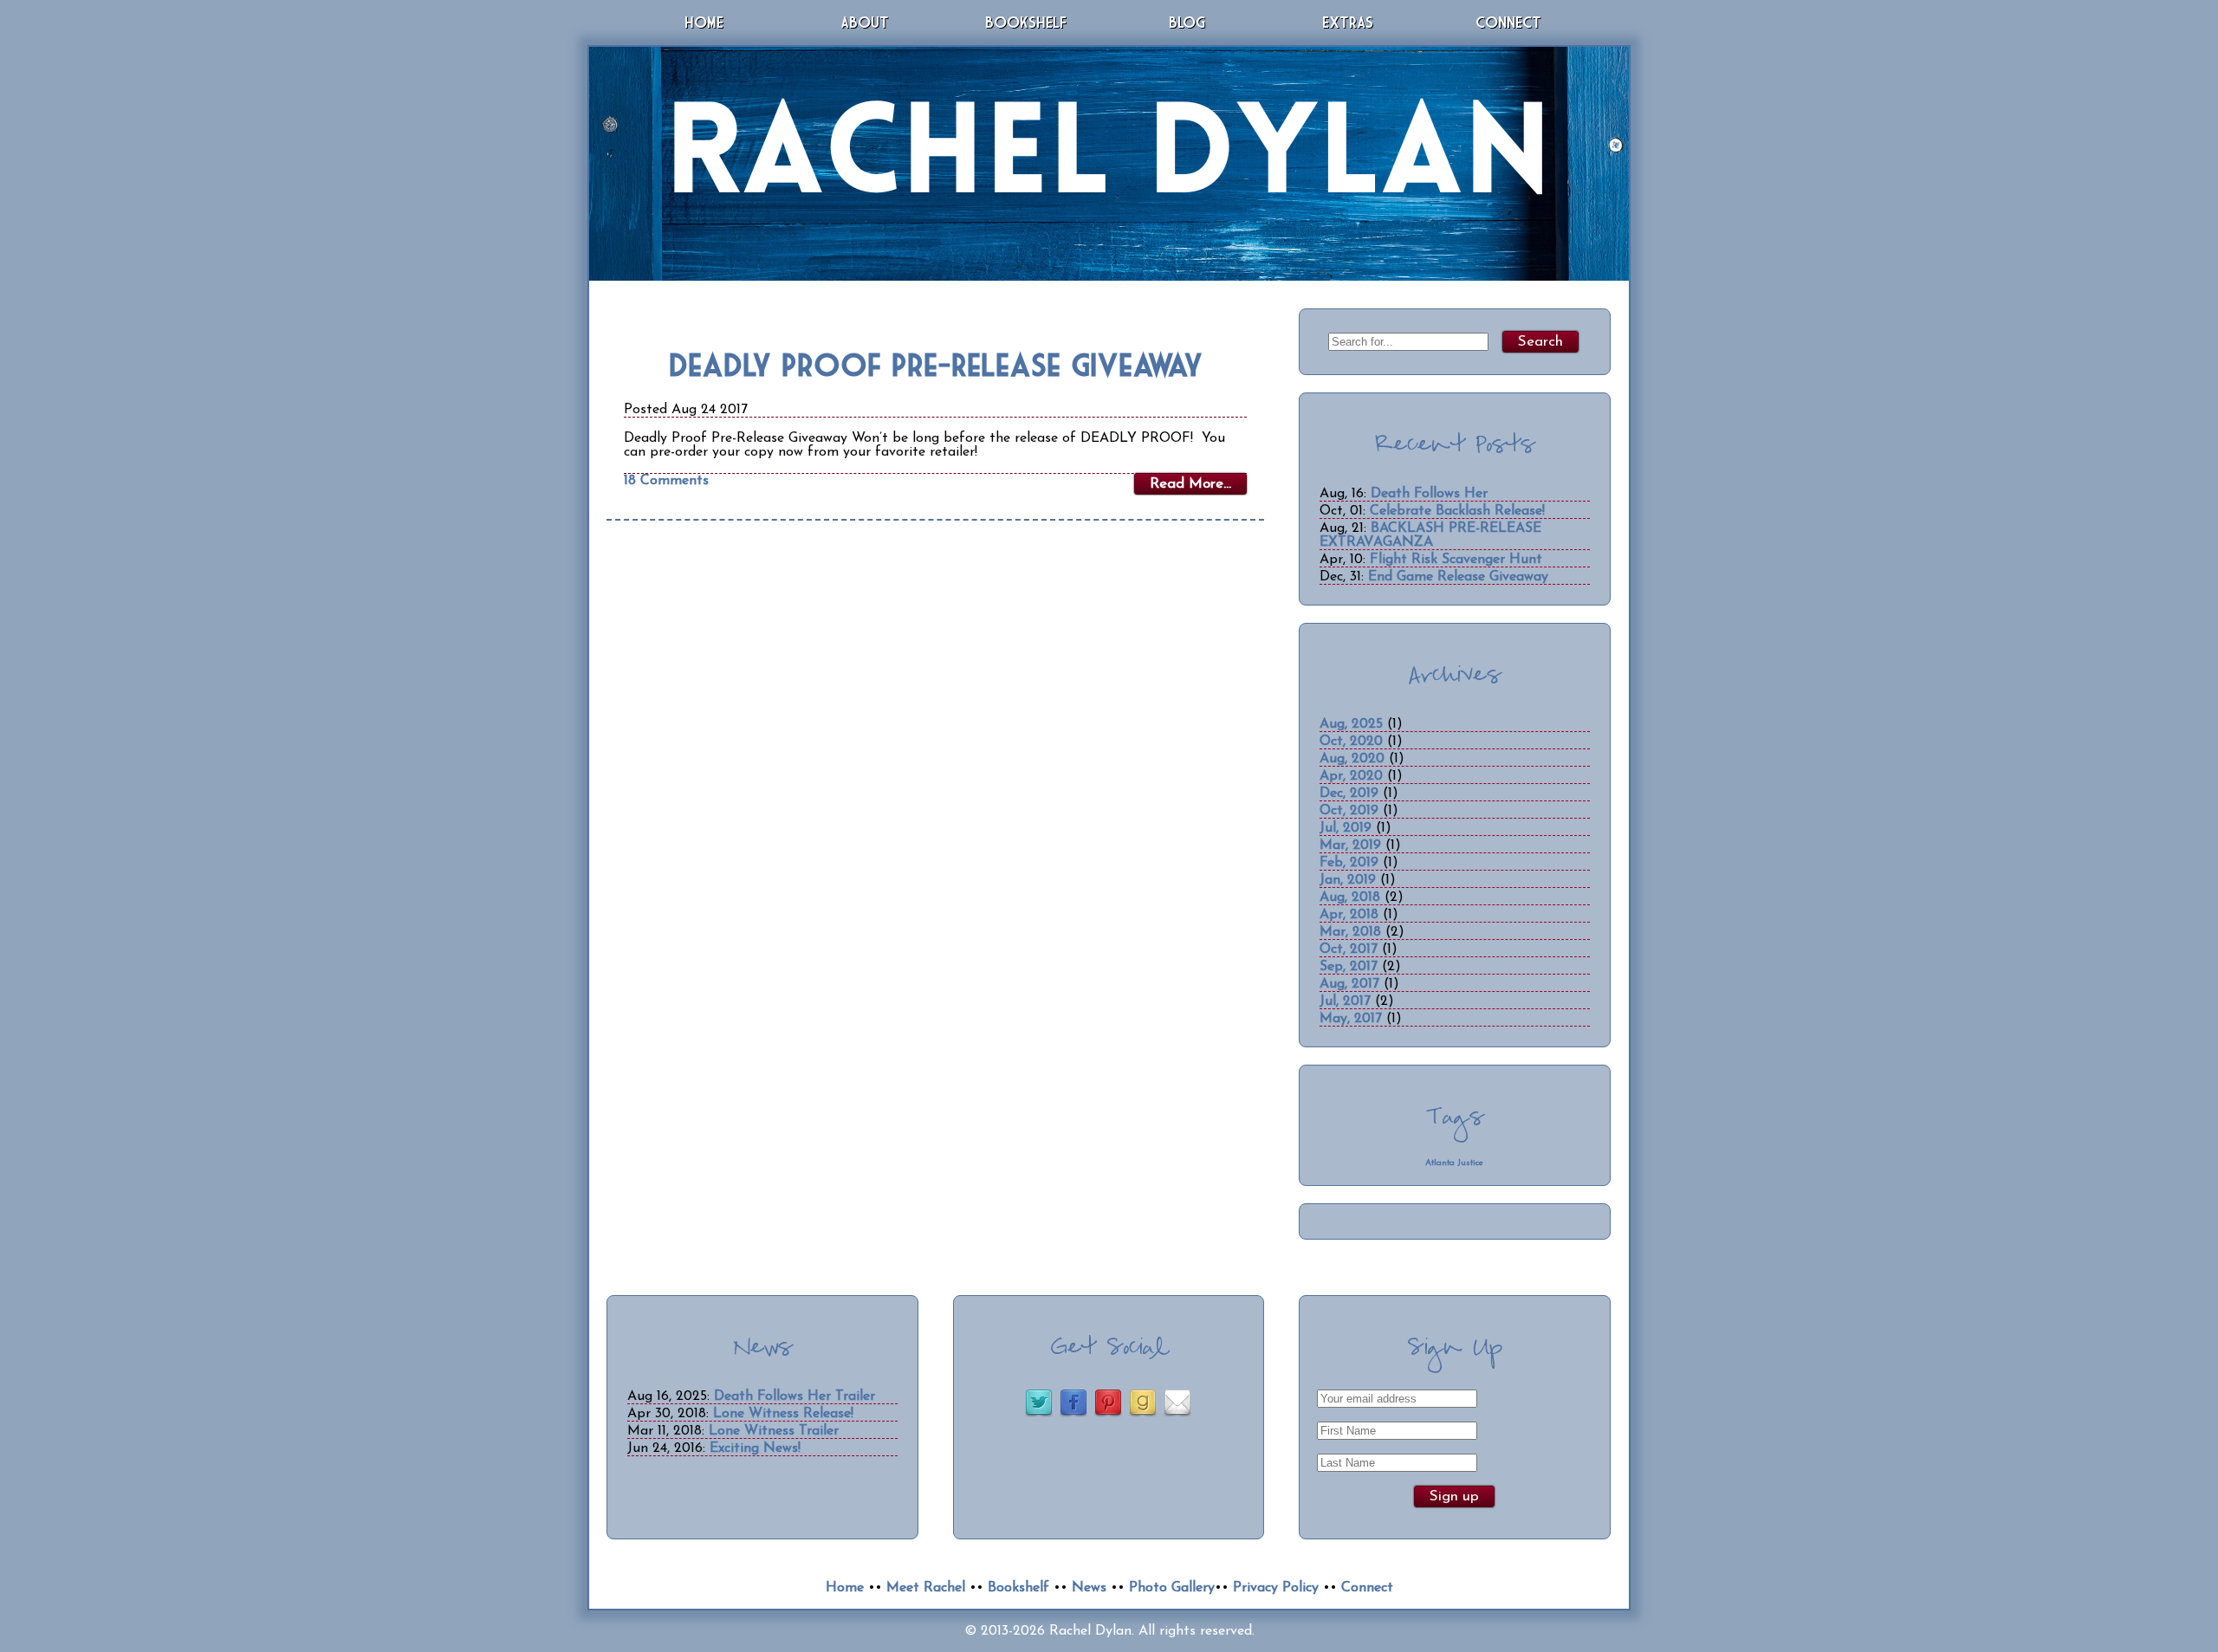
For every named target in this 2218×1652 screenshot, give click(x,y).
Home (704, 22)
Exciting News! (755, 1448)
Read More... (1190, 484)
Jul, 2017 (1345, 1001)
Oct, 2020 (1351, 742)
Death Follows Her (1429, 494)
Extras (1348, 22)
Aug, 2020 (1352, 759)
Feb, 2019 (1349, 863)
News (1089, 1588)
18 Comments (666, 481)
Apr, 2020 (1351, 776)
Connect (1508, 22)
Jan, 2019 (1348, 880)
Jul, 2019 (1346, 828)
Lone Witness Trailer (774, 1431)
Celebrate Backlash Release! (1457, 511)
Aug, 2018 (1350, 897)
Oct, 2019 (1349, 811)
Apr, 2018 (1349, 915)
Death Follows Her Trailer (794, 1396)
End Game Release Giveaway (1458, 577)
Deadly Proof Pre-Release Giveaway (936, 364)
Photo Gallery (1172, 1588)
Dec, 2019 (1349, 794)
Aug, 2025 (1351, 724)
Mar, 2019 (1350, 845)
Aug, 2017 (1349, 984)
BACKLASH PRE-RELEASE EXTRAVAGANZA (1430, 535)
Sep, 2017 (1349, 967)
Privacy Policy (1276, 1588)
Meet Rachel (926, 1588)
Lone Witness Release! (783, 1414)
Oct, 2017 (1349, 949)
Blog (1187, 22)
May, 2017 (1351, 1019)
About (865, 22)
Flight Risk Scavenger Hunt (1456, 560)
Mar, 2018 (1350, 932)
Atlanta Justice (1454, 1163)
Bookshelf (1026, 22)
